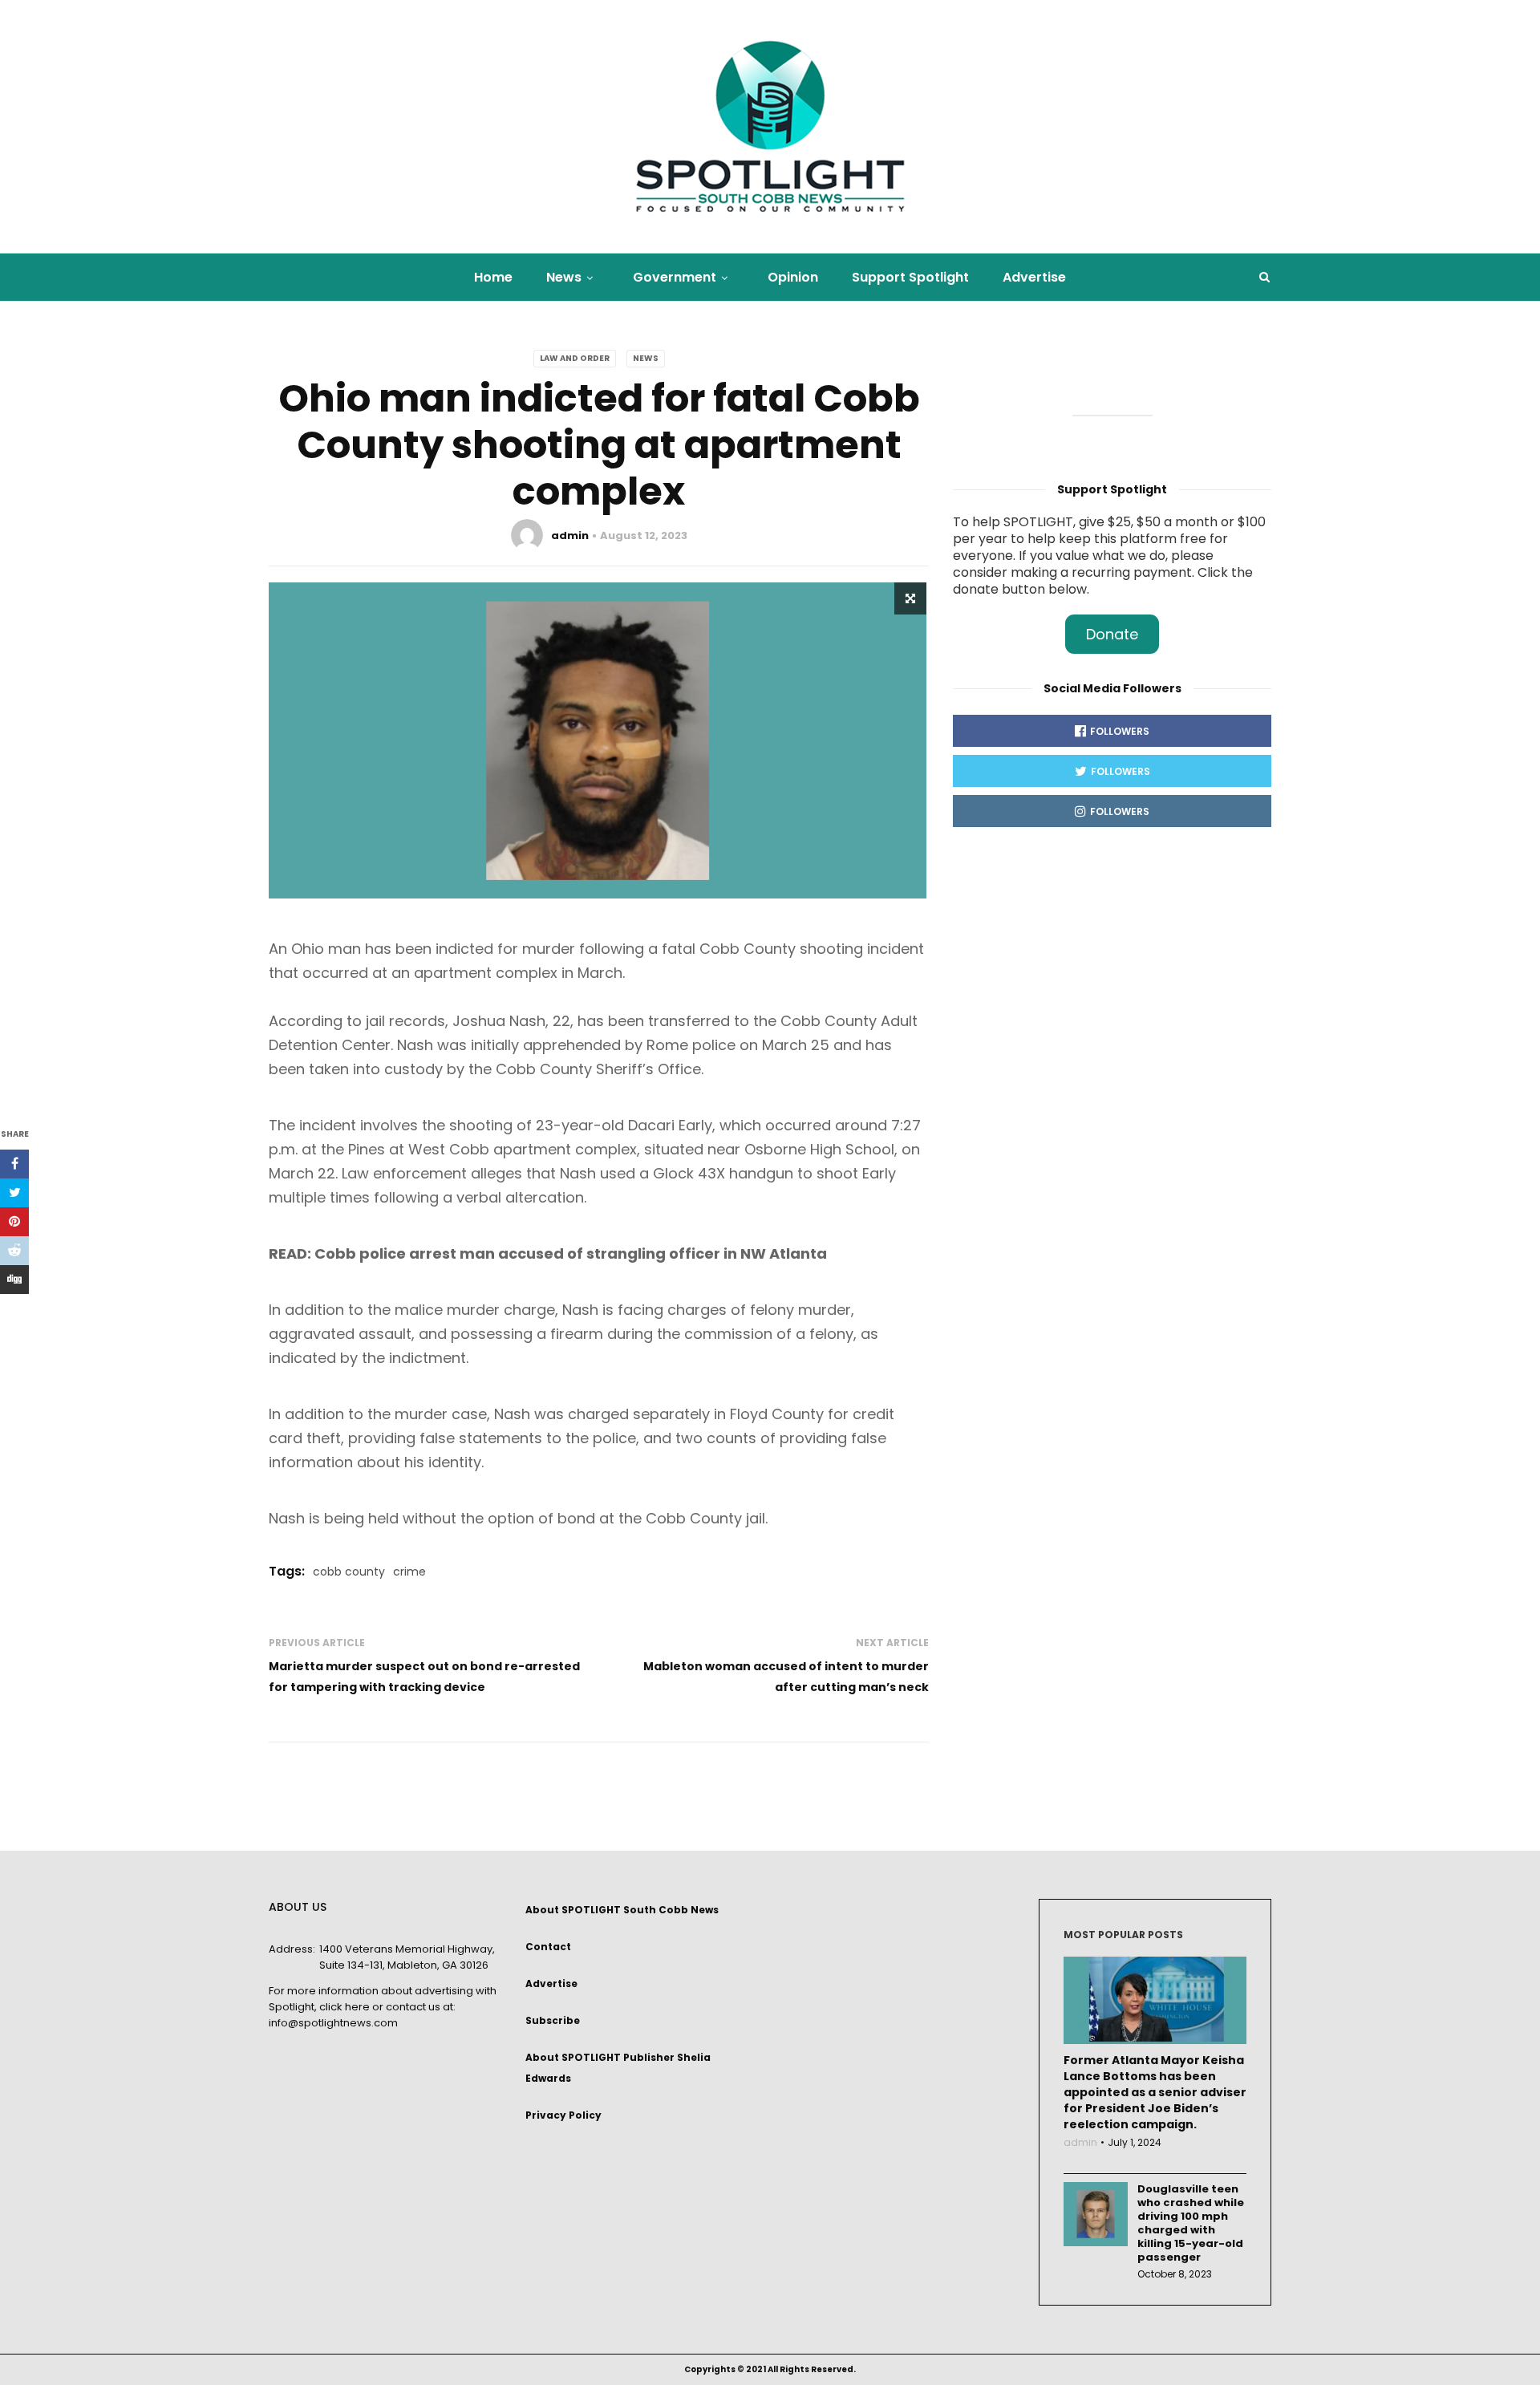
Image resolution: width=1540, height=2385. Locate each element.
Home (493, 277)
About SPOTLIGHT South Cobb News (622, 1910)
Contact (548, 1947)
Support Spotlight (910, 277)
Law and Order (575, 358)
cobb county (349, 1572)
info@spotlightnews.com (333, 2023)
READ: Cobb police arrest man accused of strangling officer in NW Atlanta (548, 1253)
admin (570, 535)
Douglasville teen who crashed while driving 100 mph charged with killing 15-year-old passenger (1191, 2223)
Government (675, 277)
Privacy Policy (563, 2115)
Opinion (793, 277)
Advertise (1034, 277)
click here (344, 2007)
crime (409, 1572)
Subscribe (553, 2020)
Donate (1112, 634)
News (564, 277)
